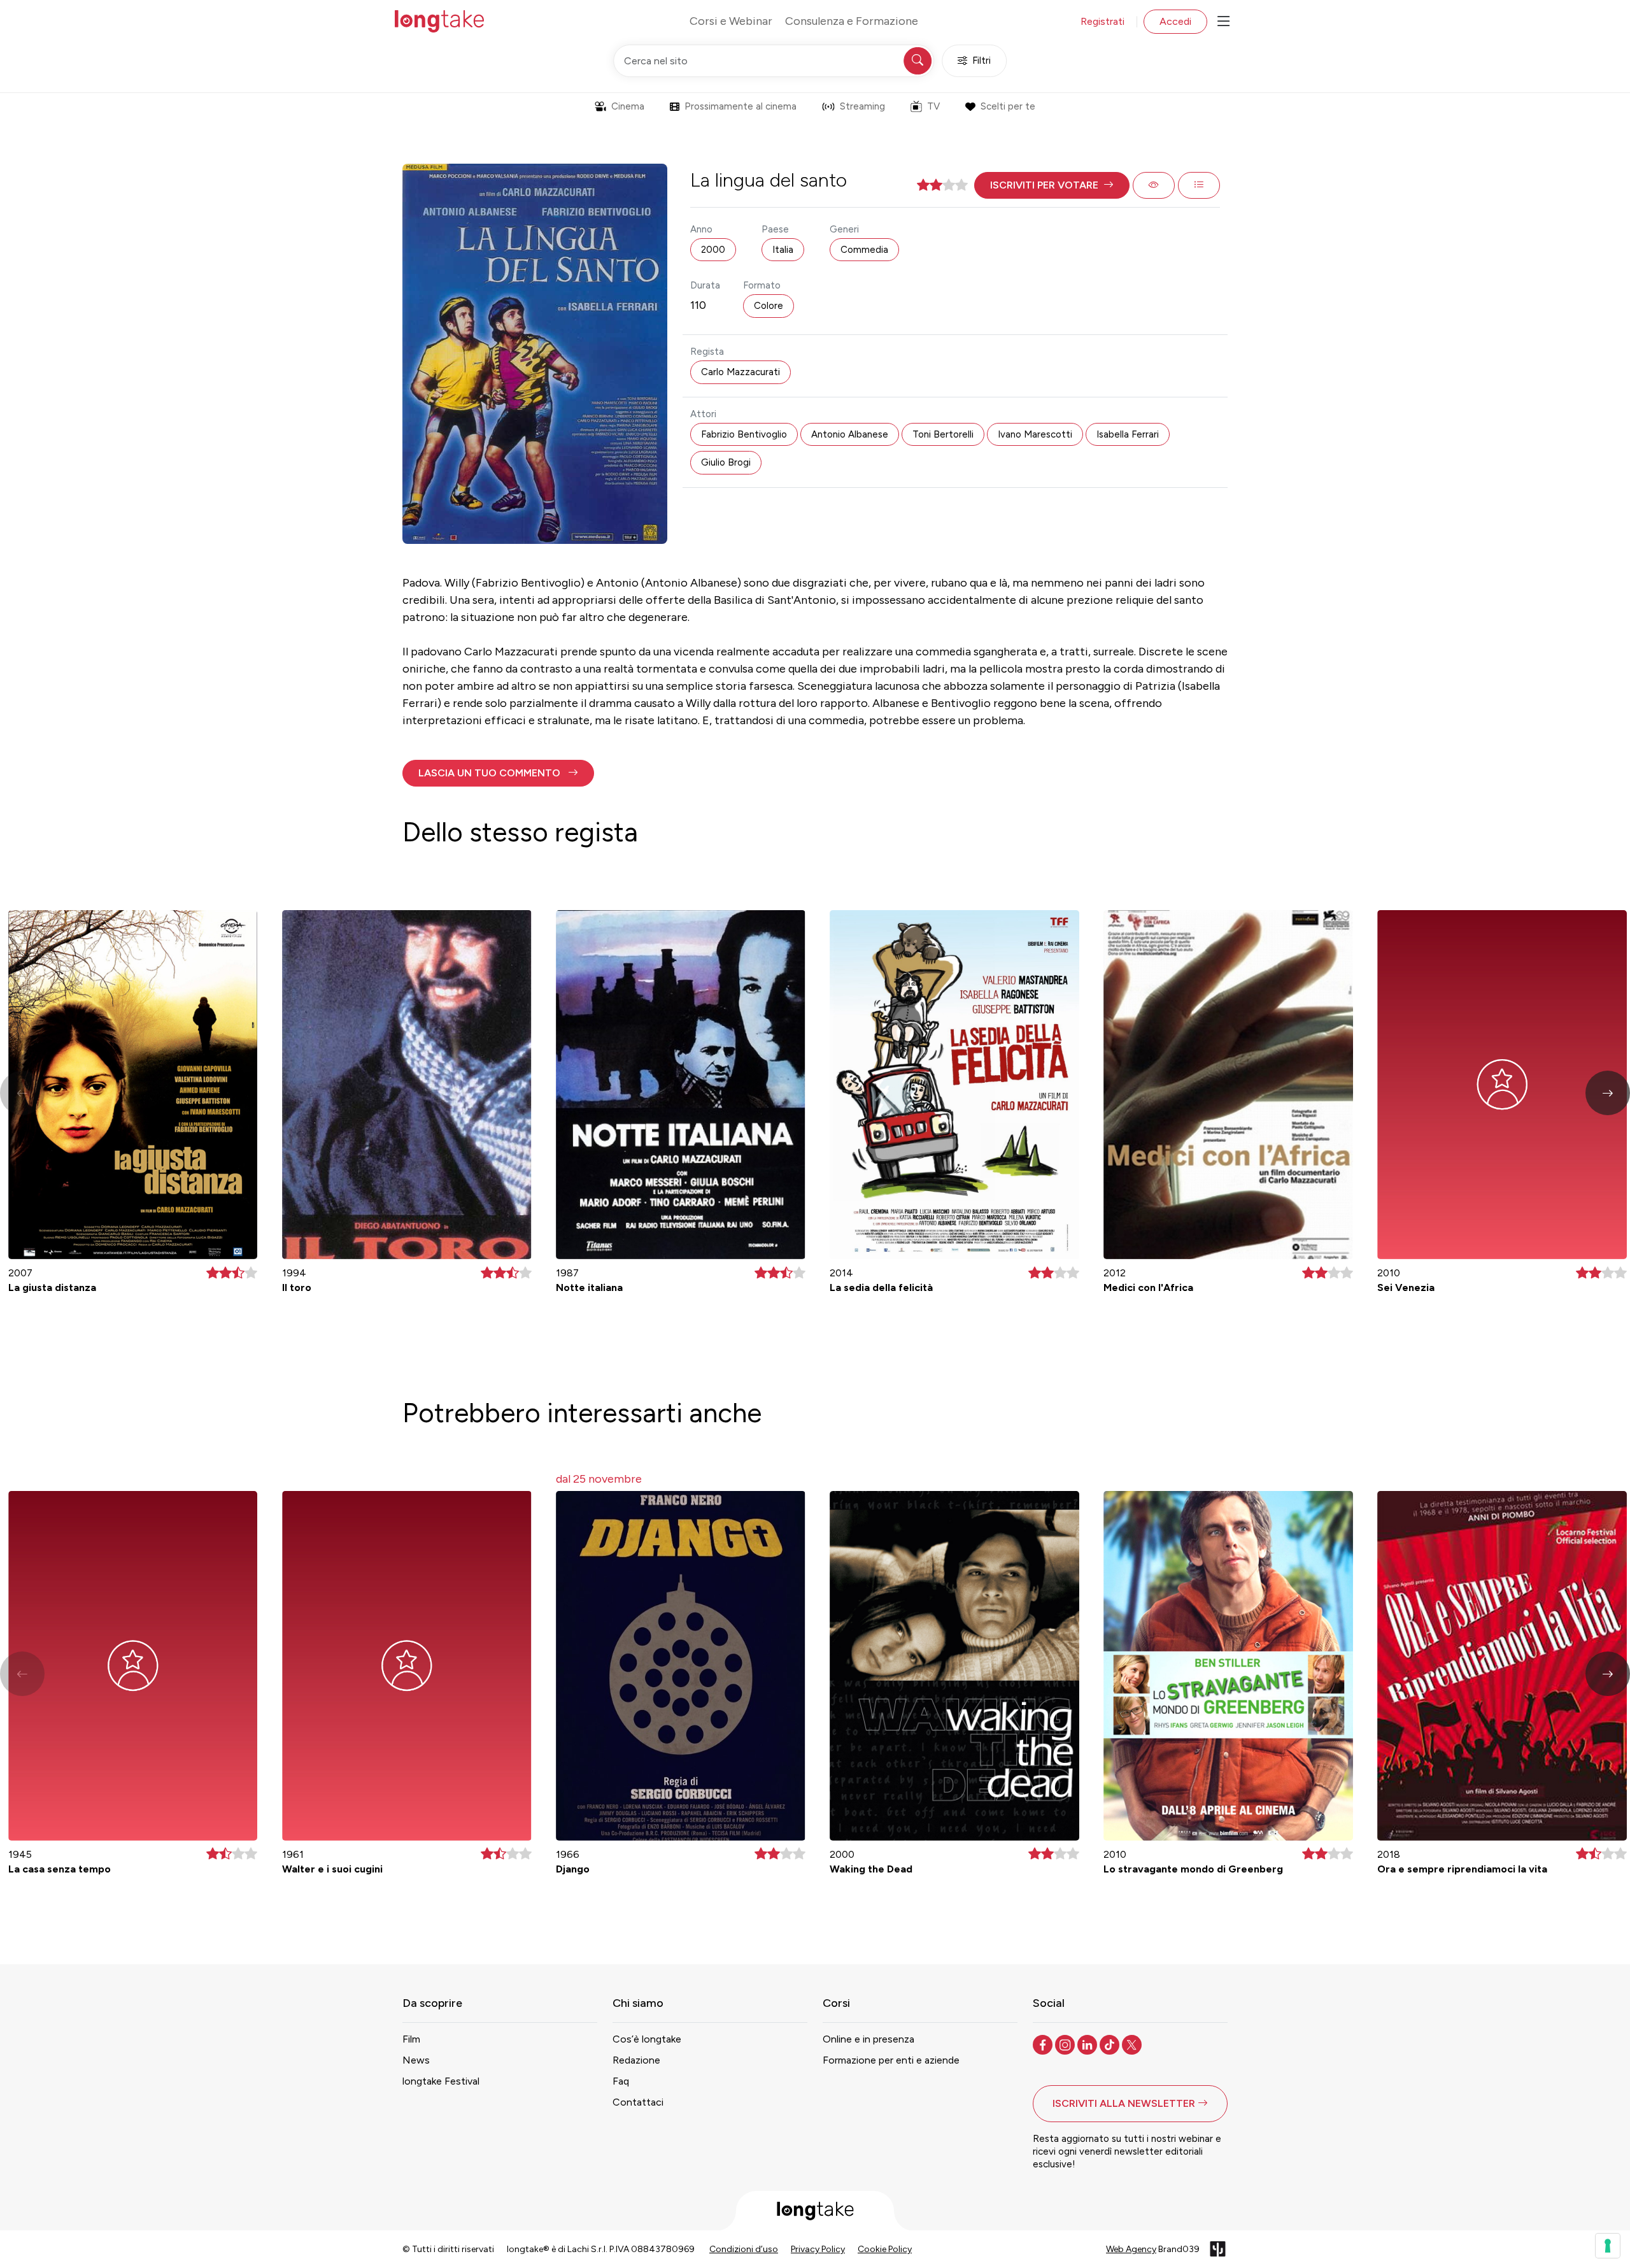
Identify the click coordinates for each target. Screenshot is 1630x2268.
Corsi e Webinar (731, 21)
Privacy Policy (818, 2249)
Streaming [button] (862, 106)
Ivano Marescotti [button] (1035, 434)
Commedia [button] (864, 250)
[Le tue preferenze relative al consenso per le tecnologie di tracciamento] (1608, 2246)
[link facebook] (1044, 2044)
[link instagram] (1066, 2044)
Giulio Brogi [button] (726, 462)
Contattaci (638, 2102)
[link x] (1133, 2044)
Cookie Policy (885, 2249)
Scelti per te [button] (1008, 106)
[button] (1052, 185)
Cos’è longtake (647, 2039)
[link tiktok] (1111, 2044)
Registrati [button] (1102, 21)
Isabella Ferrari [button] (1128, 434)
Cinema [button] (628, 106)
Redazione (636, 2060)
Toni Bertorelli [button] (943, 434)
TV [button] (933, 106)
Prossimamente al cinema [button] (741, 106)
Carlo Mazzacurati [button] (741, 372)
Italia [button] (783, 250)
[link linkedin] (1088, 2044)
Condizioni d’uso (744, 2249)
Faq (621, 2081)
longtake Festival (441, 2081)
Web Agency (1131, 2249)
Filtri (982, 61)
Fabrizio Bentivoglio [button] (744, 434)
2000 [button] (713, 250)
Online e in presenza (868, 2039)
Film (411, 2039)
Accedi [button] (1175, 21)
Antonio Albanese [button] (850, 434)
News (416, 2060)
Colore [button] (769, 306)
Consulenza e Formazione (852, 21)
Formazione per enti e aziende (891, 2060)
